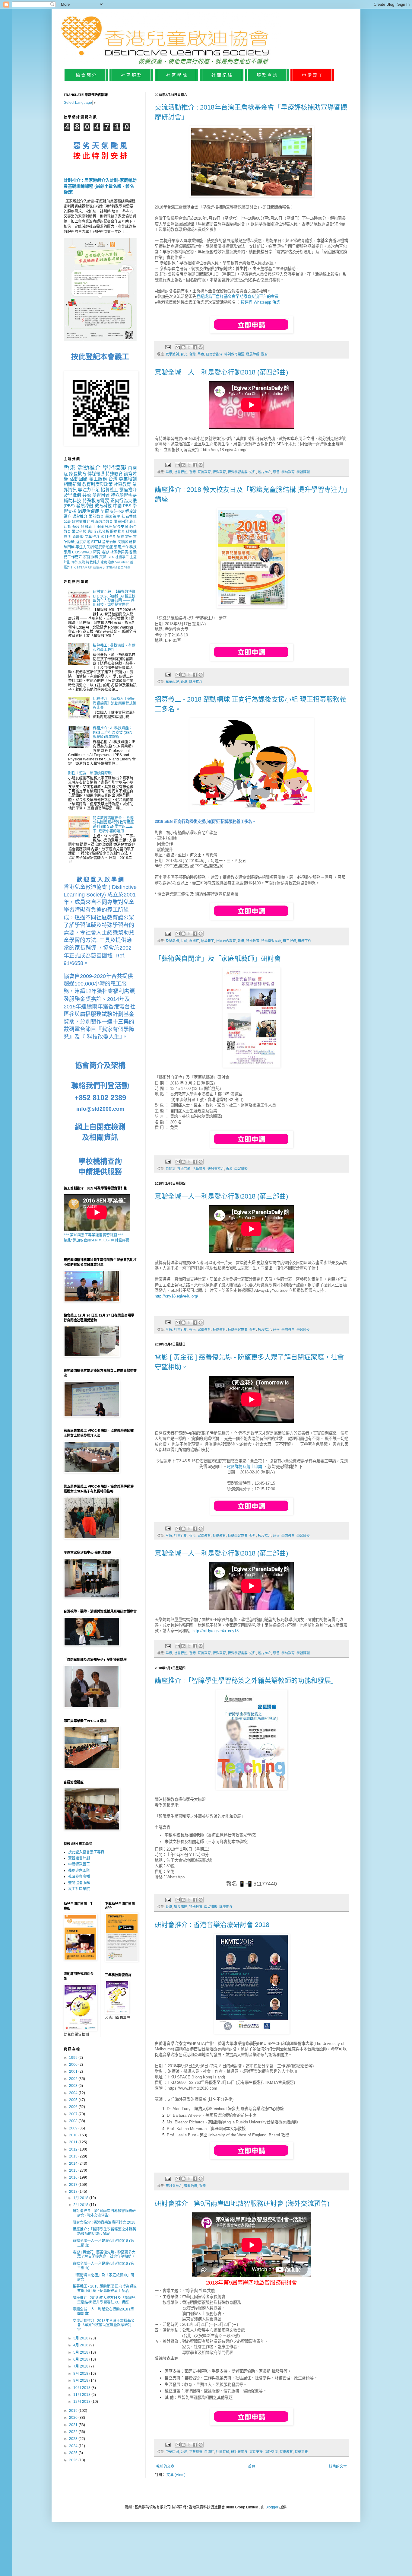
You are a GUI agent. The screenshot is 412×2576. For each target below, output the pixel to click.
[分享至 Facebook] (195, 347)
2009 (74, 2128)
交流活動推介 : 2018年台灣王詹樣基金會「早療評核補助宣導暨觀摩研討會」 (104, 2325)
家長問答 (125, 537)
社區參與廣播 (121, 552)
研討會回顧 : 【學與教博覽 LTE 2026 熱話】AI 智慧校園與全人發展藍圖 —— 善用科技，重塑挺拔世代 (114, 598)
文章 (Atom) (176, 2475)
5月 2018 (81, 2352)
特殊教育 (219, 472)
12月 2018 (82, 2402)
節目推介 (108, 537)
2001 (74, 2071)
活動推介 (199, 1169)
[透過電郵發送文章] (168, 347)
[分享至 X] (189, 347)
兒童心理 (172, 682)
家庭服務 (91, 557)
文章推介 (92, 537)
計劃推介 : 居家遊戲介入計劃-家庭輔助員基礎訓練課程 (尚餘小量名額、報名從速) (100, 186)
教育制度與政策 (97, 484)
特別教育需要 (234, 354)
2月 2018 (81, 2205)
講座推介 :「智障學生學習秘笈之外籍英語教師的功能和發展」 (246, 1681)
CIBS (76, 552)
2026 (74, 2460)
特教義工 (88, 527)
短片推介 (265, 472)
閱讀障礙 (125, 542)
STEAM (82, 567)
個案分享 (99, 567)
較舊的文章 (338, 2466)
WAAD (87, 552)
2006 (74, 2107)
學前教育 (288, 472)
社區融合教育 (226, 941)
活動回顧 (79, 479)
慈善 (276, 472)
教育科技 (103, 506)
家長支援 (256, 2452)
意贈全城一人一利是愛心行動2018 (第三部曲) (221, 1196)
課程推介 (80, 517)
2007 (74, 2114)
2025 (74, 2453)
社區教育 (122, 484)
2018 (74, 2192)
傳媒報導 (96, 474)
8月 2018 (81, 2374)
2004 (74, 2093)
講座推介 (196, 682)
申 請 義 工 (312, 75)
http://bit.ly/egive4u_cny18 (216, 1631)
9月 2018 (81, 2380)
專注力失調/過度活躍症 (94, 547)
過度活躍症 (89, 511)
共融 (184, 941)
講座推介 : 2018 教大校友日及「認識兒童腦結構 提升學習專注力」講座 (104, 2300)
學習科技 (79, 532)
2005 (74, 2100)
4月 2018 (81, 2345)
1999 (74, 2058)
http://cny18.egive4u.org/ (176, 1296)
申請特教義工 (79, 1864)
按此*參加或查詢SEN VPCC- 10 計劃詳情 (97, 1240)
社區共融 (184, 1169)
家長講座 (181, 1907)
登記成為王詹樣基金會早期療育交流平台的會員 (238, 296)
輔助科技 (72, 501)
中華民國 (172, 2452)
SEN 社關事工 (118, 557)
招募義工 (208, 941)
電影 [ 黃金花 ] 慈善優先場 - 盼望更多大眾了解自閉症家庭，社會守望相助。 (104, 2254)
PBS (127, 506)
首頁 (252, 2466)
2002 (74, 2079)
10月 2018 (82, 2388)
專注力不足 (89, 490)
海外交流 (271, 2452)
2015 (74, 2170)
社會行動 (181, 472)
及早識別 (172, 354)
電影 (105, 552)
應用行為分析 (98, 532)
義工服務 (290, 941)
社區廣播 (76, 537)
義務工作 (305, 941)
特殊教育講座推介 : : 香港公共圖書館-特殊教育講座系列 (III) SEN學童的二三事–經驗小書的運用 (113, 825)
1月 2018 (81, 2198)
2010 (74, 2135)
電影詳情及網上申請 (244, 1467)
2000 (74, 2065)
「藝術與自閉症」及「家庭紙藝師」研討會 (218, 958)
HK (73, 567)
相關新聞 (72, 484)
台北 (184, 354)
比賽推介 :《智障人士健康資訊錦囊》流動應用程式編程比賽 (115, 703)
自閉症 (194, 941)
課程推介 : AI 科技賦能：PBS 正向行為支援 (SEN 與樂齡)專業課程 (113, 732)
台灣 (192, 354)
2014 (74, 2164)
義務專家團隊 (79, 1871)
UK (90, 567)
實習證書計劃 (79, 1858)
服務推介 (117, 532)
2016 (74, 2177)
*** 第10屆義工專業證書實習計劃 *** (93, 1235)
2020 (74, 2418)
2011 (74, 2142)
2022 (74, 2432)
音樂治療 (191, 2186)
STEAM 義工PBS (118, 567)
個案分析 (105, 527)
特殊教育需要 (96, 501)
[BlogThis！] (183, 347)
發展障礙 (253, 354)
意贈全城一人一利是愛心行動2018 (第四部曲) (221, 372)
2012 (74, 2149)
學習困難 (101, 495)
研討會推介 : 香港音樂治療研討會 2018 (212, 1925)
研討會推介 (214, 354)
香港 (192, 472)
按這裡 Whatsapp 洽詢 (260, 302)
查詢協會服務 (79, 1883)
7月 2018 (81, 2366)
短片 (253, 472)
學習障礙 (303, 472)
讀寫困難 (121, 522)
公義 (67, 522)
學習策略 (113, 517)
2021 (74, 2425)
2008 (74, 2121)
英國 (103, 557)
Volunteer (122, 562)
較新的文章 (165, 2466)
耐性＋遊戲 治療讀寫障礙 (90, 773)
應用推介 (121, 547)
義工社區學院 (79, 1889)
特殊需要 (301, 2452)
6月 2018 (81, 2359)
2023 (74, 2439)
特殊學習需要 (238, 472)
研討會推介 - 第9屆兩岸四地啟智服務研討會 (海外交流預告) (242, 2203)
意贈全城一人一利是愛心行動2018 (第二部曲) (221, 1553)
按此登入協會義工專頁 (86, 1852)
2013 (74, 2156)
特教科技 (93, 562)
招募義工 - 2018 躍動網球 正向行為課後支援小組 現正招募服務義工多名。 (105, 2288)
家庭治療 (108, 562)
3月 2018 (81, 2338)
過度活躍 (83, 542)
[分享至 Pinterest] (201, 347)
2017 (74, 2185)
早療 (201, 354)
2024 (74, 2446)
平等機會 (196, 2452)
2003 (74, 2086)
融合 (265, 354)
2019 (74, 2411)
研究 (97, 552)
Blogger (272, 2507)
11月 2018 (82, 2395)
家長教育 (204, 472)
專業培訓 (128, 479)
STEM (96, 542)
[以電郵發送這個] (178, 347)
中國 (117, 506)
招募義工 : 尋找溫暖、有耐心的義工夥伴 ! (114, 648)
